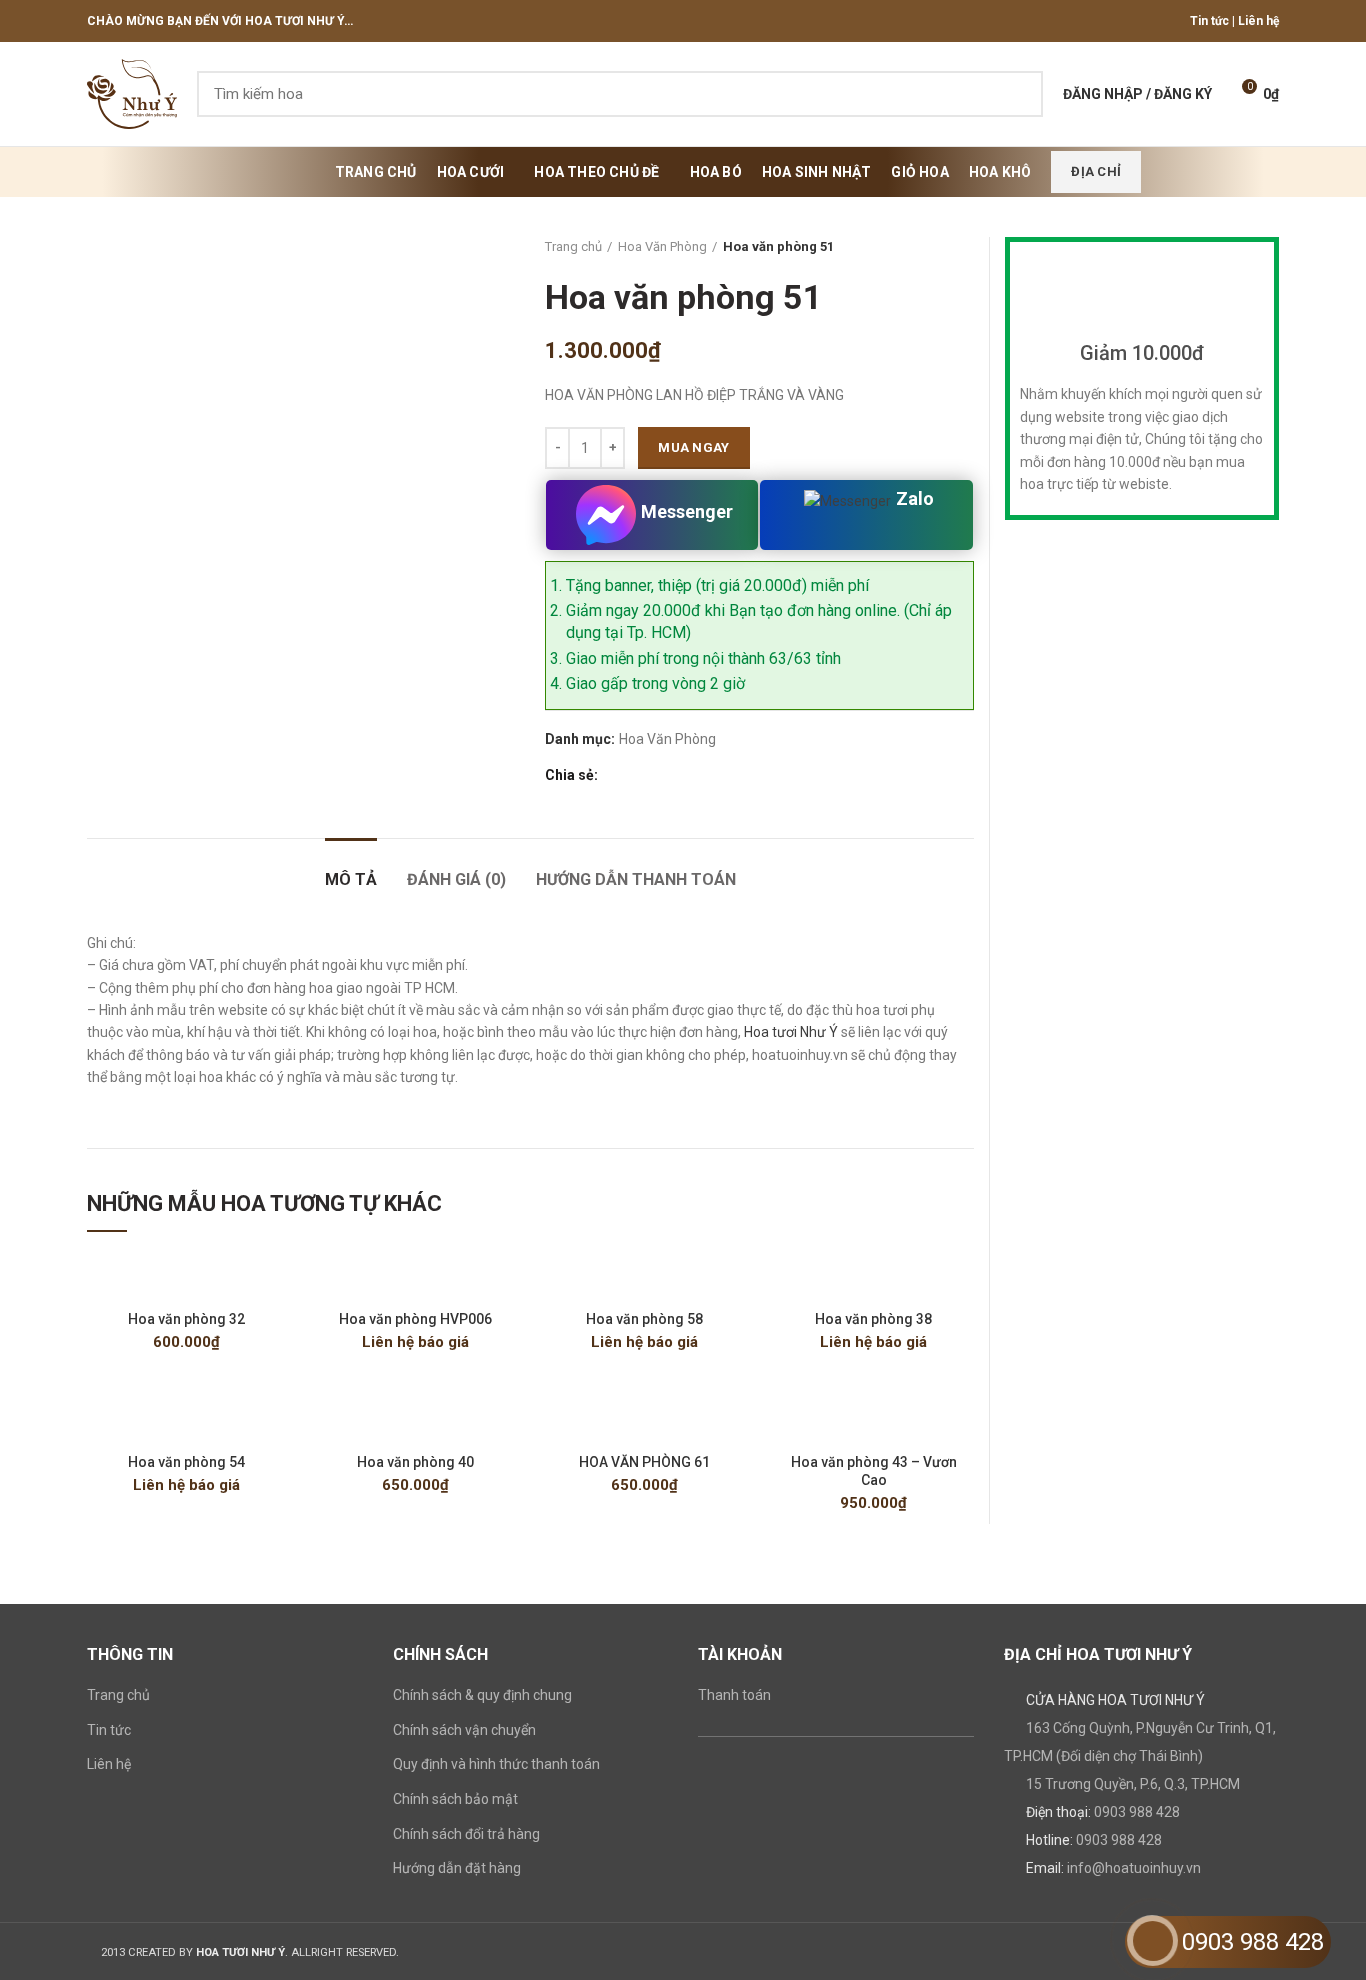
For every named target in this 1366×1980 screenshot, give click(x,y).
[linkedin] (683, 775)
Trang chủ (573, 246)
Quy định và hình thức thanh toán (496, 1764)
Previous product (924, 247)
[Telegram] (706, 775)
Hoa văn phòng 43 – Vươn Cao (874, 1471)
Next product (964, 247)
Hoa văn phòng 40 (415, 1462)
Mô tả (351, 879)
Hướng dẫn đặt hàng (457, 1868)
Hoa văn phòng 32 (186, 1319)
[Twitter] (637, 775)
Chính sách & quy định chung (482, 1695)
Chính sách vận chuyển (464, 1730)
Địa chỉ (1096, 171)
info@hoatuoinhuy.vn (1134, 1868)
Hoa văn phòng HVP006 (415, 1319)
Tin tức (1209, 21)
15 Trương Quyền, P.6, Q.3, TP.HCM (1133, 1784)
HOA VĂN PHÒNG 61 (644, 1462)
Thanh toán (734, 1695)
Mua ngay (693, 447)
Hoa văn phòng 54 (186, 1462)
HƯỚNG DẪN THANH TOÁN (636, 879)
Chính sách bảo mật (455, 1799)
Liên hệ (1258, 21)
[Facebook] (614, 775)
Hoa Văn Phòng (662, 246)
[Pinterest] (660, 775)
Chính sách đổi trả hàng (466, 1834)
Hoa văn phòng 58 (644, 1319)
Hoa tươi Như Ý (791, 1032)
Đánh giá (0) (456, 879)
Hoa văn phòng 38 (873, 1319)
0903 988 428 (1137, 1812)
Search (1016, 94)
